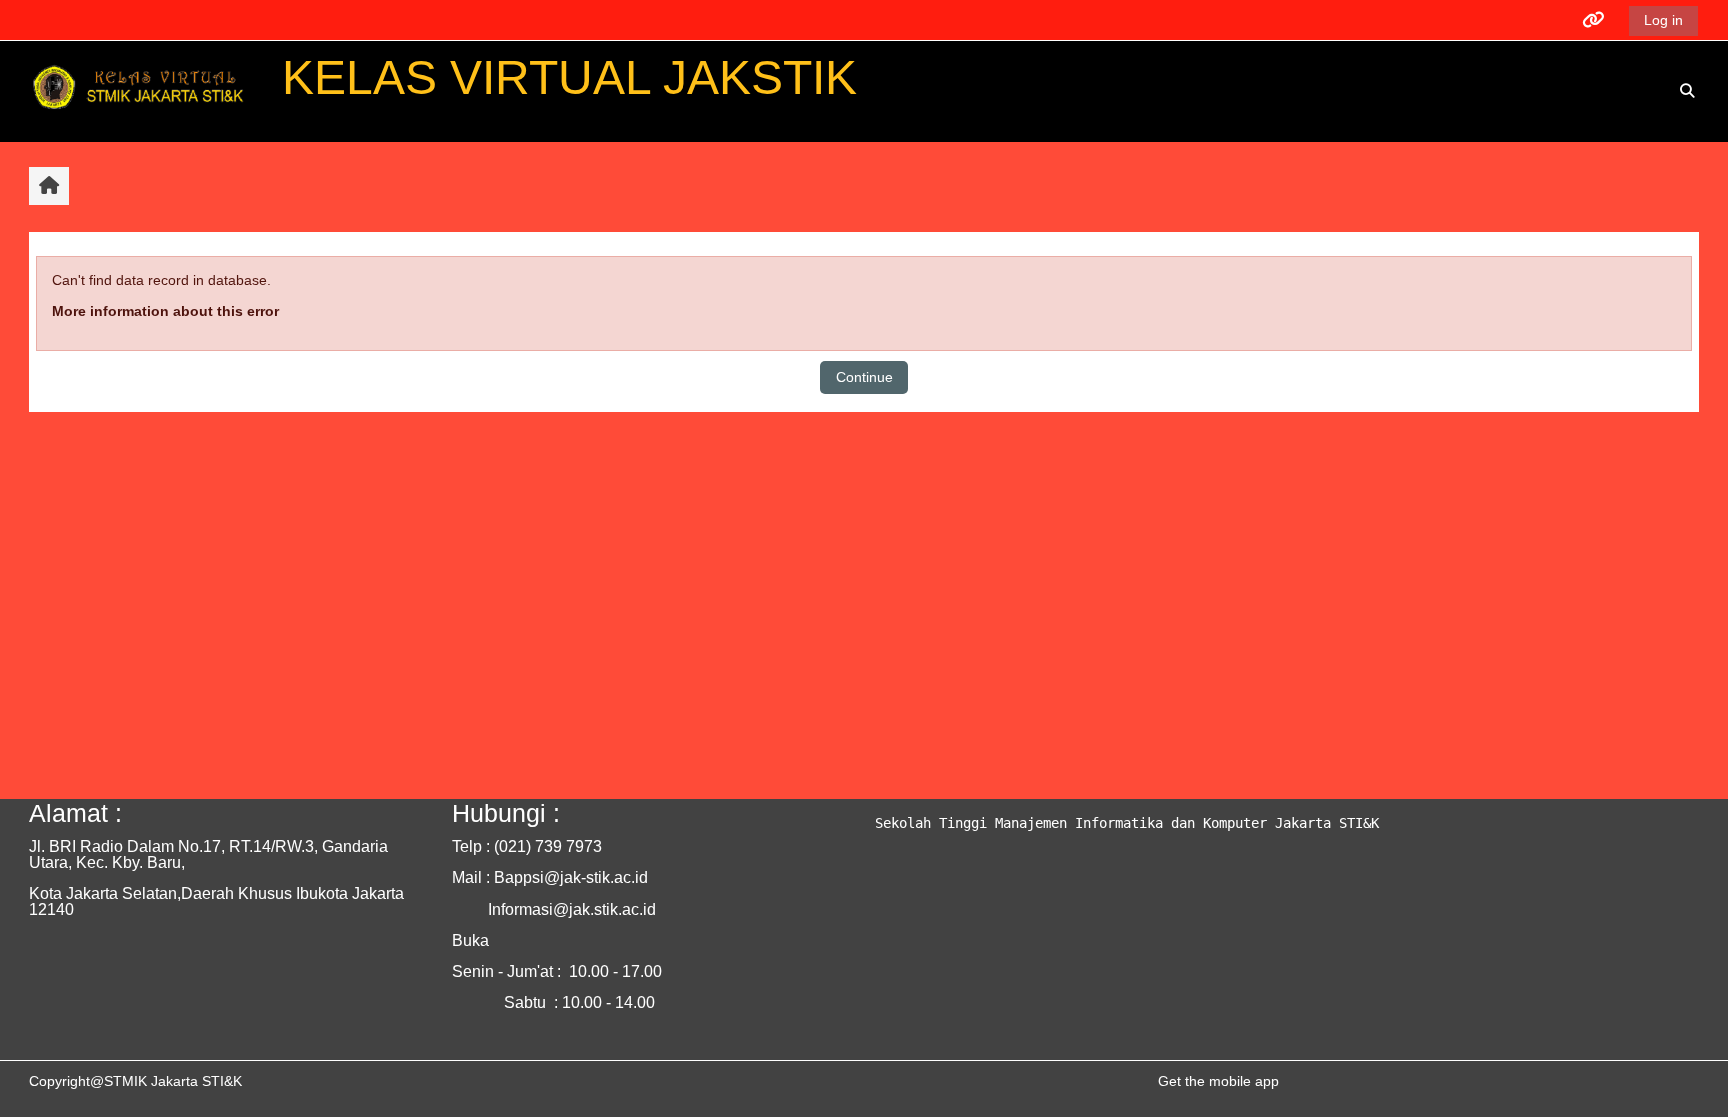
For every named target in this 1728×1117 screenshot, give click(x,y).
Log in (1663, 20)
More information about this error (165, 311)
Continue (864, 377)
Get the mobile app (1218, 1081)
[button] (1687, 91)
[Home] (142, 90)
